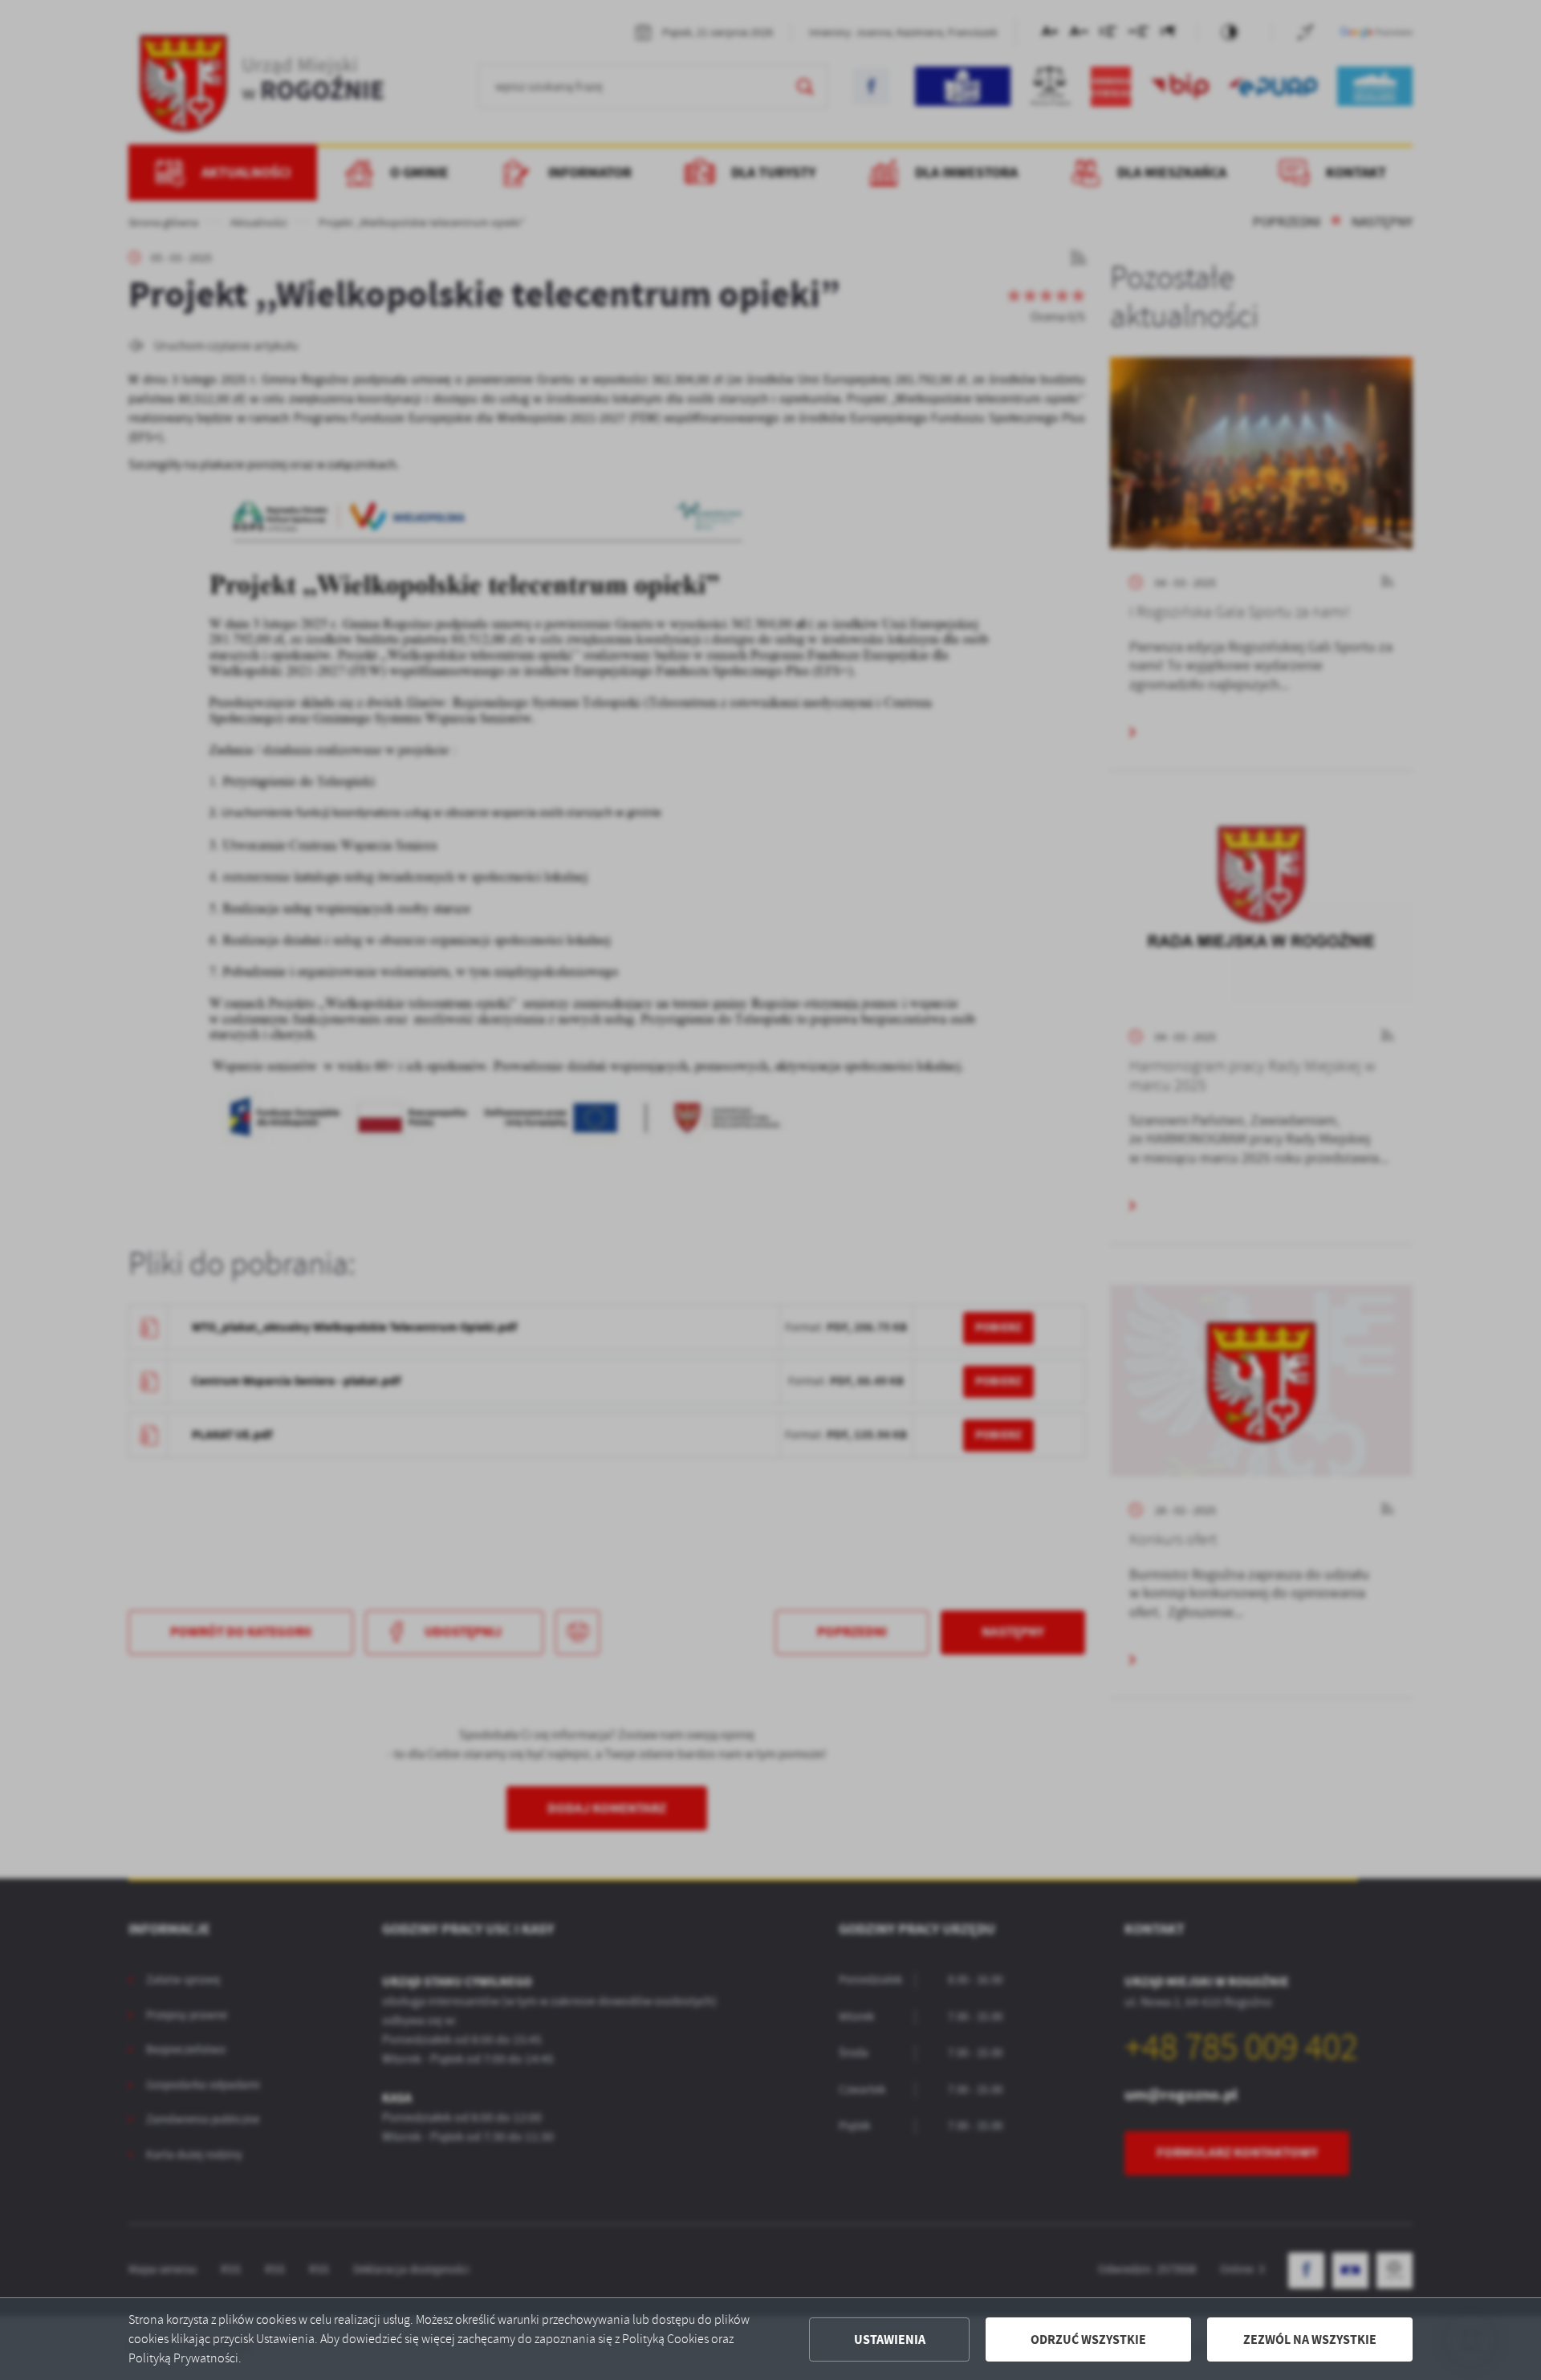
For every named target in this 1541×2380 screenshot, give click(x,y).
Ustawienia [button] (890, 2339)
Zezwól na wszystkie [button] (1310, 2339)
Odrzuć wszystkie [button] (1088, 2339)
